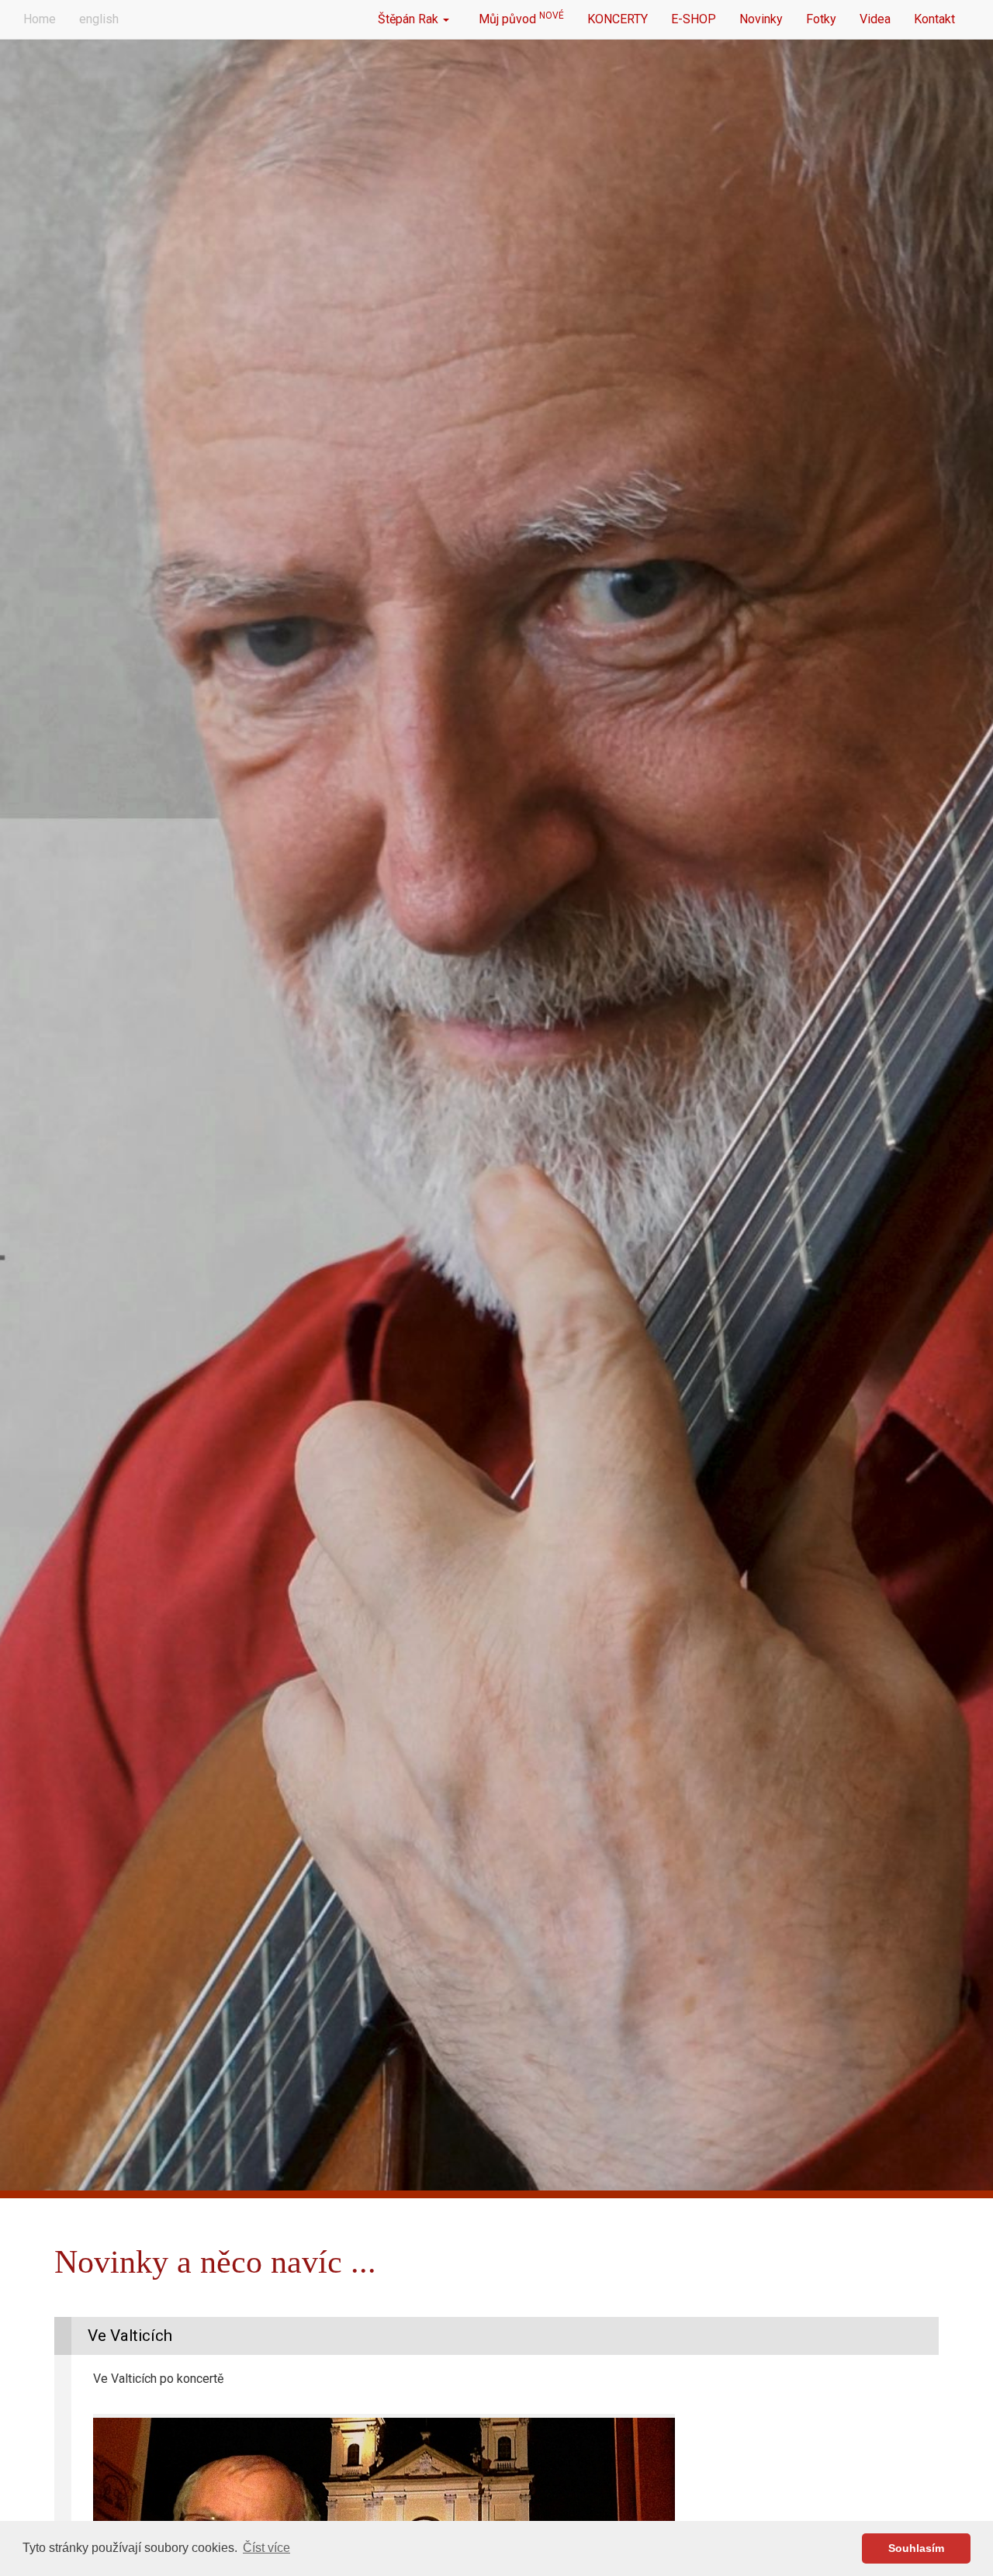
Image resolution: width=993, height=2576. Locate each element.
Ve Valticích (130, 2336)
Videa (875, 19)
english (99, 19)
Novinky (761, 19)
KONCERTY (618, 19)
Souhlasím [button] (916, 2548)
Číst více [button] (266, 2548)
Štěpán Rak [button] (410, 19)
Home (40, 19)
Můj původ (518, 18)
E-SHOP (694, 19)
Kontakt (934, 19)
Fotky (821, 19)
